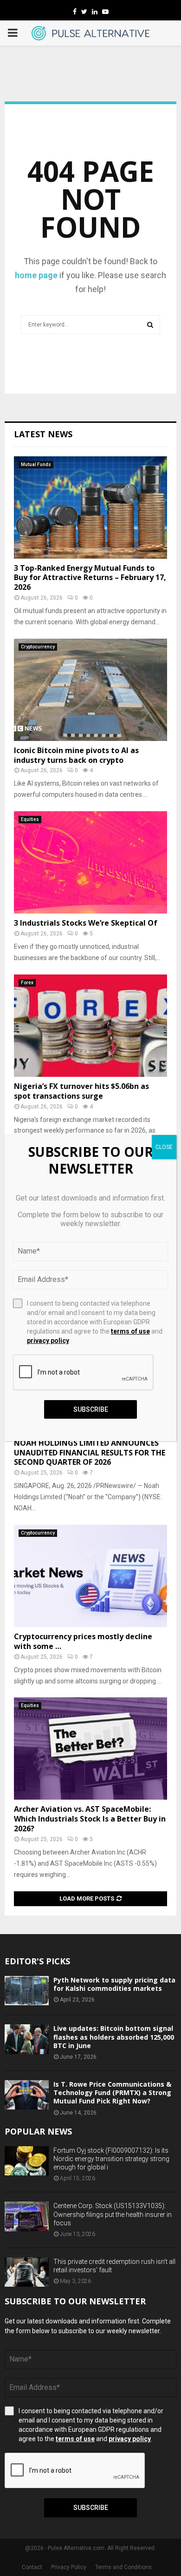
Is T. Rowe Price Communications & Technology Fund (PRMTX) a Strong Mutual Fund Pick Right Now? (112, 2092)
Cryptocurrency (38, 647)
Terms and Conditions (123, 2567)
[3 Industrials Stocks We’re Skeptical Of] (90, 862)
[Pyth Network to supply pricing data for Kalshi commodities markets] (27, 1991)
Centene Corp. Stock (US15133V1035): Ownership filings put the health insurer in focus (113, 2214)
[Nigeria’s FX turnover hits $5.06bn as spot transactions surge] (90, 1026)
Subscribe (91, 2508)
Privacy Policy (69, 2567)
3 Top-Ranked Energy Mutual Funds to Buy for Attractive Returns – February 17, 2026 (90, 578)
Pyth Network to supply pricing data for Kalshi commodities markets (114, 1984)
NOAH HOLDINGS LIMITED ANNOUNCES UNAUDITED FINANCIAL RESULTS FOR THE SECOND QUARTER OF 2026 (90, 1453)
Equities (30, 819)
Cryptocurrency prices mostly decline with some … (83, 1641)
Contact (32, 2567)
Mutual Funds (36, 464)
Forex (27, 983)
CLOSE (164, 1147)
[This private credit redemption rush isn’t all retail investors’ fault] (27, 2272)
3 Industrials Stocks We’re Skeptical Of (86, 923)
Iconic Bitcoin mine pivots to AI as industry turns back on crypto (76, 755)
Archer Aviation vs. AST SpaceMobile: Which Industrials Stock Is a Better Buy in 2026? (90, 1819)
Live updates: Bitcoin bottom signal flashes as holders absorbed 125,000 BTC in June (114, 2037)
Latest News (43, 434)
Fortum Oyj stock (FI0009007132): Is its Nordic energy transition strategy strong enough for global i (111, 2159)
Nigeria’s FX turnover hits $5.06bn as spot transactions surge (81, 1091)
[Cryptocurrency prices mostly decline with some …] (90, 1576)
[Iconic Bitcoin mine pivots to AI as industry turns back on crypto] (90, 690)
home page (36, 275)
